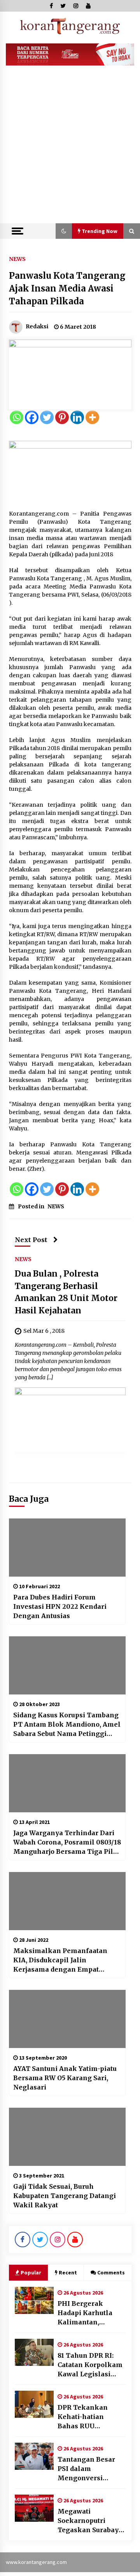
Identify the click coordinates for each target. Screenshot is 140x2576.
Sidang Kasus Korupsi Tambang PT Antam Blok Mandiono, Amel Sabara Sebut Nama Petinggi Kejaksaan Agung (67, 1725)
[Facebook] (32, 417)
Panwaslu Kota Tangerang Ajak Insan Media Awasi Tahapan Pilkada (67, 288)
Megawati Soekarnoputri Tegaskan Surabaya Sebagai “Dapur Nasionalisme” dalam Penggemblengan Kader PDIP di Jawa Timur (90, 2521)
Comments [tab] (111, 2272)
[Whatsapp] (17, 417)
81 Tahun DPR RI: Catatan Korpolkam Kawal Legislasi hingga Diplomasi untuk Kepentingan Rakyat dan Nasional (90, 2365)
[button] (64, 231)
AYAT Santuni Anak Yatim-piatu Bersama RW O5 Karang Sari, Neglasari (65, 2078)
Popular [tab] (31, 2272)
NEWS (17, 259)
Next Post (31, 1240)
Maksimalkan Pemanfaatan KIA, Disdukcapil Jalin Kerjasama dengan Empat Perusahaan (60, 1960)
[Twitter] (47, 417)
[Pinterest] (62, 417)
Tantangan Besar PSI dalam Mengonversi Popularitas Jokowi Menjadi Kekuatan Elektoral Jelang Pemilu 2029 (89, 2469)
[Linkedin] (77, 417)
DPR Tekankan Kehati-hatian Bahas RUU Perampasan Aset (87, 2417)
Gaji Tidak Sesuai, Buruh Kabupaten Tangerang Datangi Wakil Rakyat (65, 2196)
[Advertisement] (70, 150)
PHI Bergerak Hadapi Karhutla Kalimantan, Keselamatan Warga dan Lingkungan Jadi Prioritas (91, 2313)
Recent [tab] (68, 2272)
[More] (92, 417)
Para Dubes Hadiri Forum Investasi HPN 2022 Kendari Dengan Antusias (60, 1606)
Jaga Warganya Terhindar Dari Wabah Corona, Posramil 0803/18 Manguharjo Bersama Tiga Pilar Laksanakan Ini (67, 1843)
